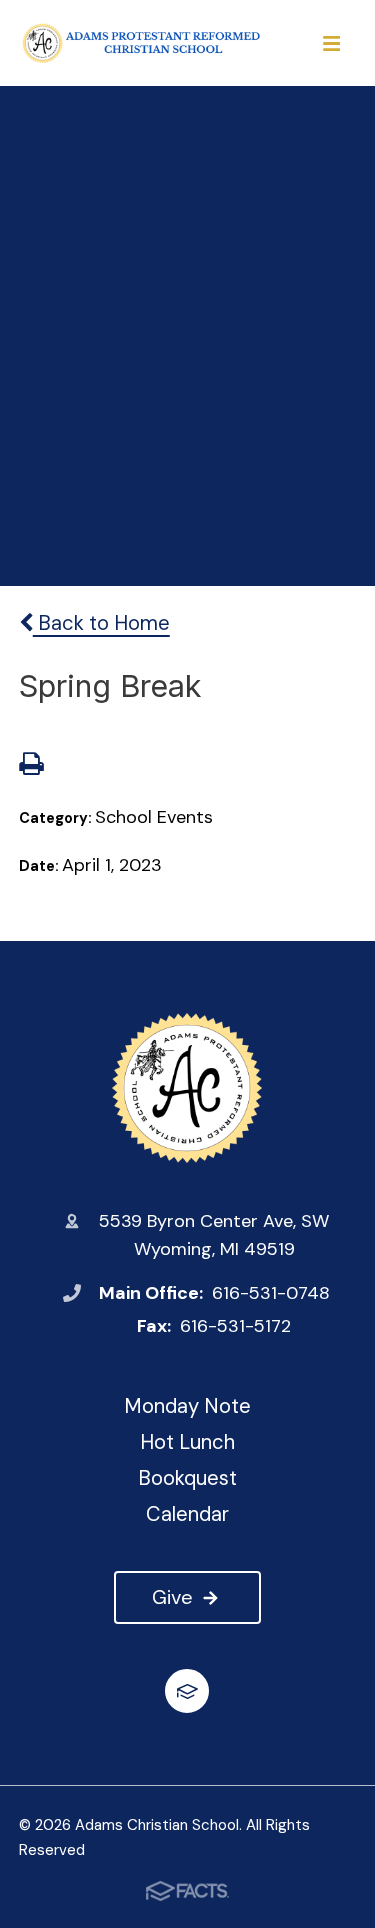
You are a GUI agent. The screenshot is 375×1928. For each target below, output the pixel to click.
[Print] (31, 766)
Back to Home (101, 623)
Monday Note (187, 1406)
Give (172, 1597)
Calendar (187, 1514)
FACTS (187, 1691)
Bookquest (187, 1478)
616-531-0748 (271, 1293)
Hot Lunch (187, 1442)
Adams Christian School (187, 1088)
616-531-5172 (235, 1326)
